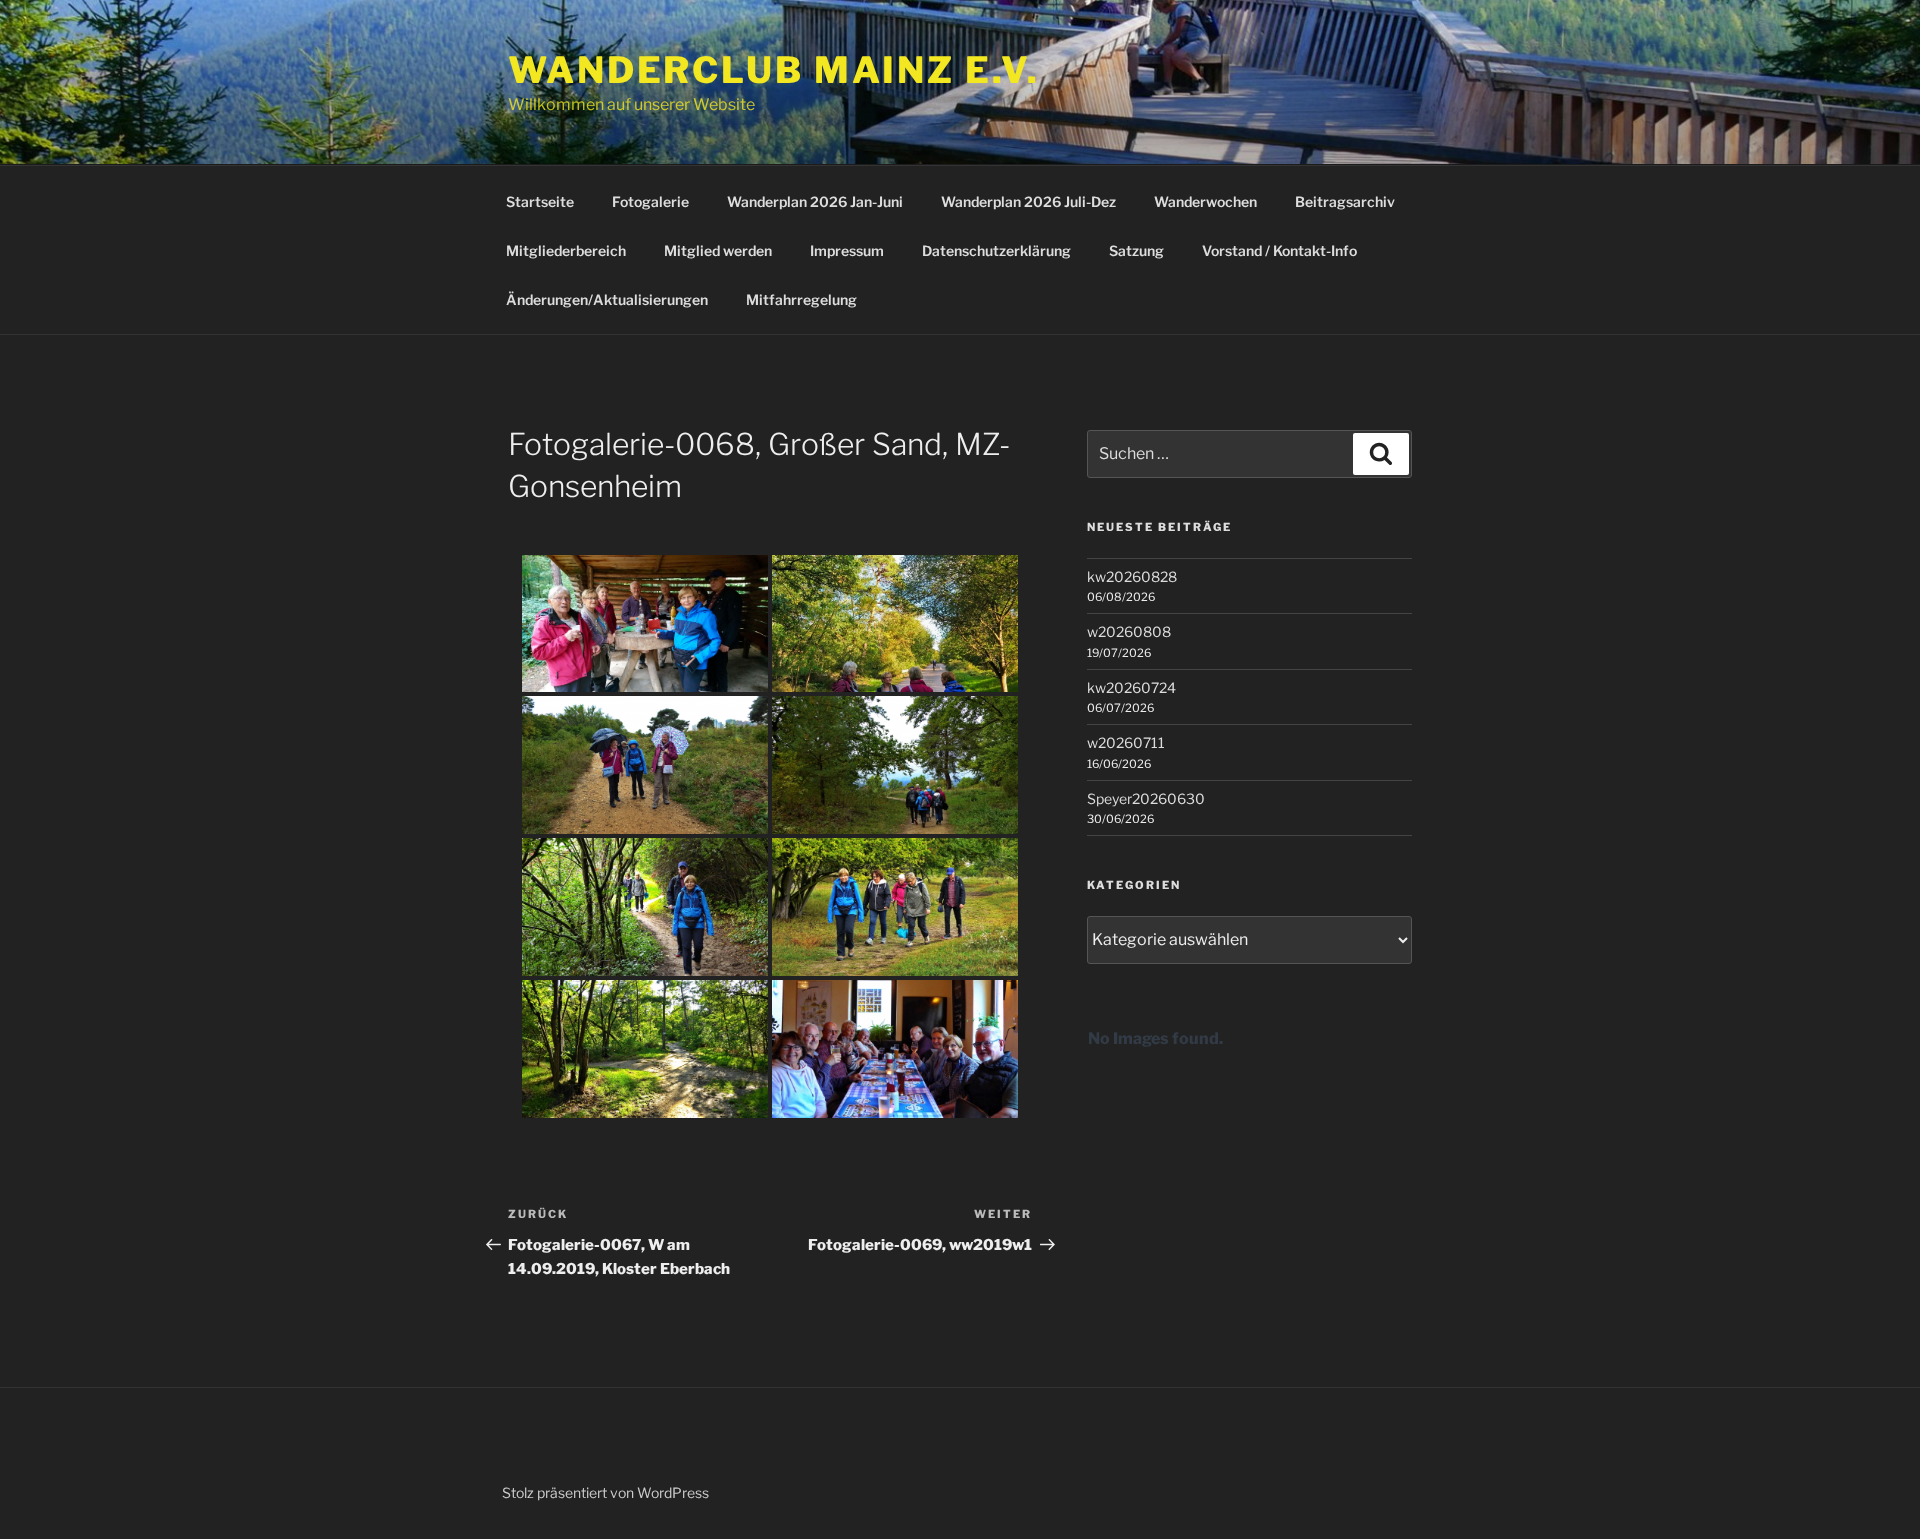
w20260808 (1129, 631)
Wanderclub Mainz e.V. (773, 70)
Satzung (1136, 250)
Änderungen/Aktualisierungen (607, 299)
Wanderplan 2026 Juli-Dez (1028, 201)
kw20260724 (1131, 687)
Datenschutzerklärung (996, 250)
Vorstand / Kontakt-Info (1279, 250)
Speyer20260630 (1146, 798)
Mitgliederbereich (566, 250)
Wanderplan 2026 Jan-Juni (815, 201)
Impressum (847, 250)
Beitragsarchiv (1345, 201)
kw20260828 (1132, 576)
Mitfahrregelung (801, 299)
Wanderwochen (1205, 201)
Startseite (540, 201)
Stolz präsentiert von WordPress (605, 1492)
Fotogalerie (650, 201)
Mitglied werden (718, 250)
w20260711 (1126, 742)
